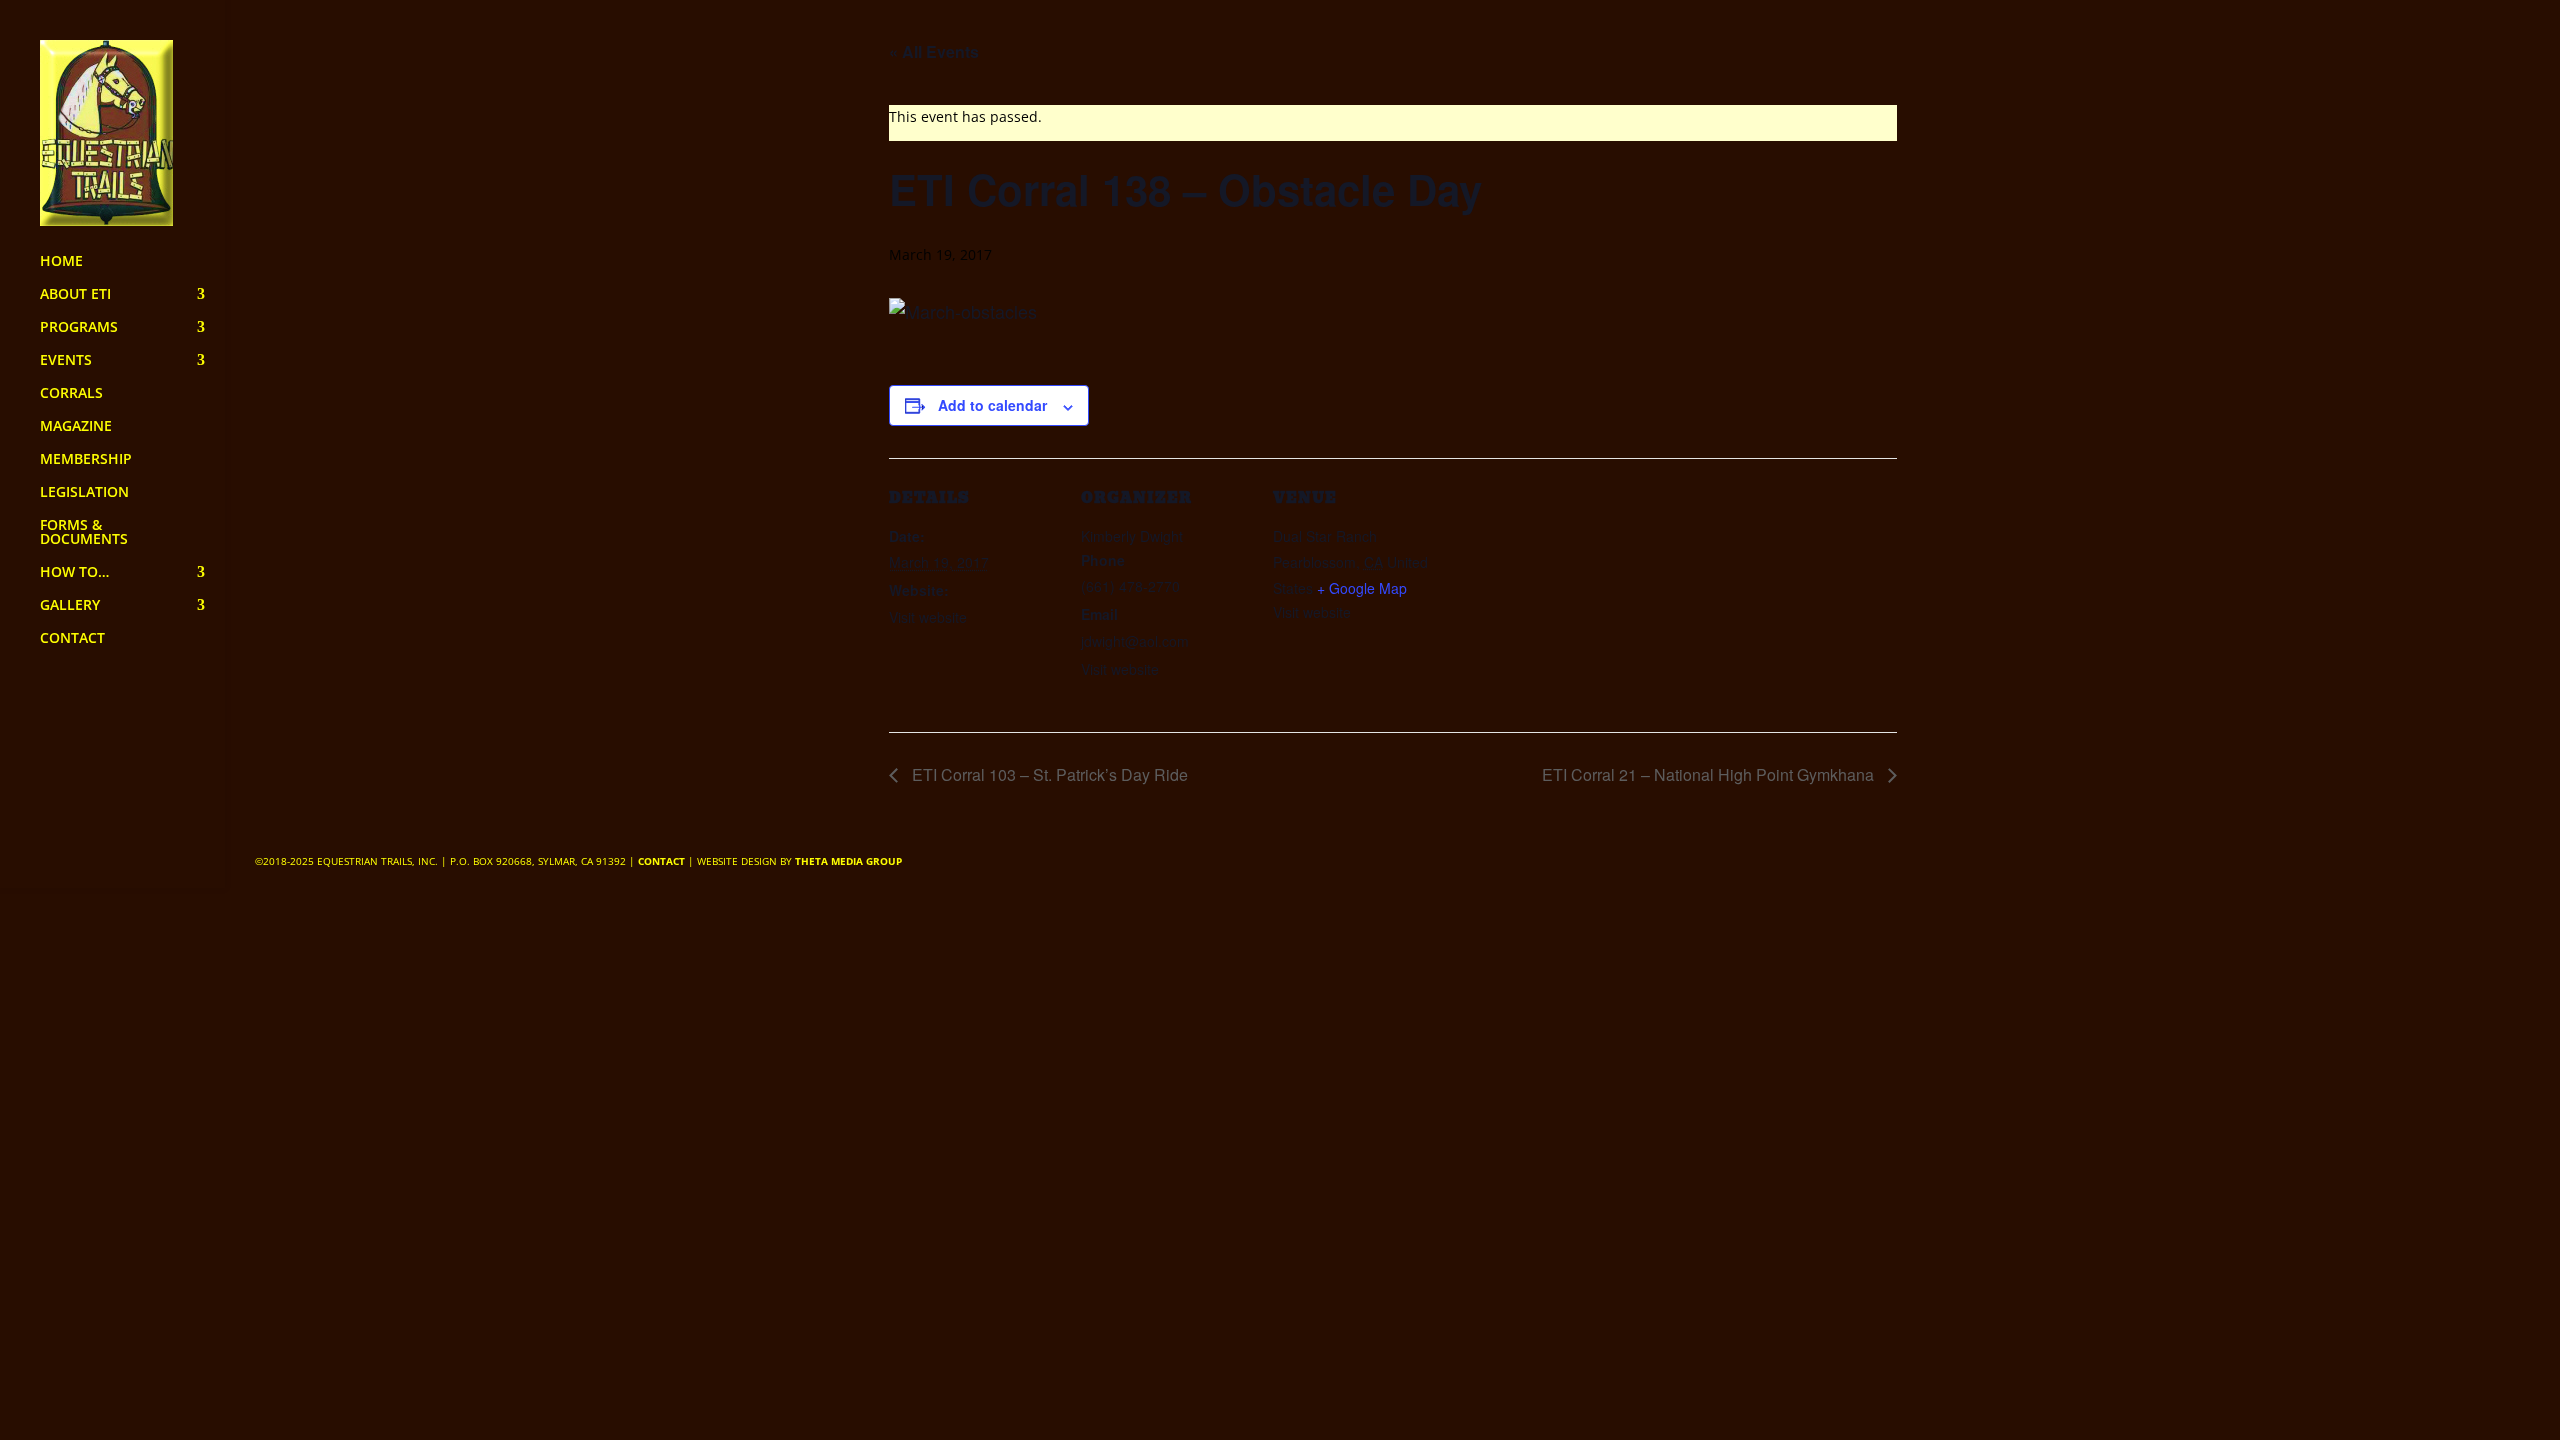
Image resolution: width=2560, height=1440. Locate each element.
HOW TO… (74, 573)
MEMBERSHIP (86, 460)
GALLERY (70, 606)
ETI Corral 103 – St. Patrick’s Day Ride (1048, 774)
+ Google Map (1362, 588)
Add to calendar (992, 405)
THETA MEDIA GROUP (848, 861)
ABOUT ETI (75, 295)
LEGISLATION (84, 493)
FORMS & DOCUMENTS (84, 533)
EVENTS (66, 361)
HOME (61, 262)
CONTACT (72, 639)
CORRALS (71, 394)
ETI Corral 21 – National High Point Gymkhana (1710, 774)
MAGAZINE (76, 427)
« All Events (934, 51)
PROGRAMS (79, 328)
